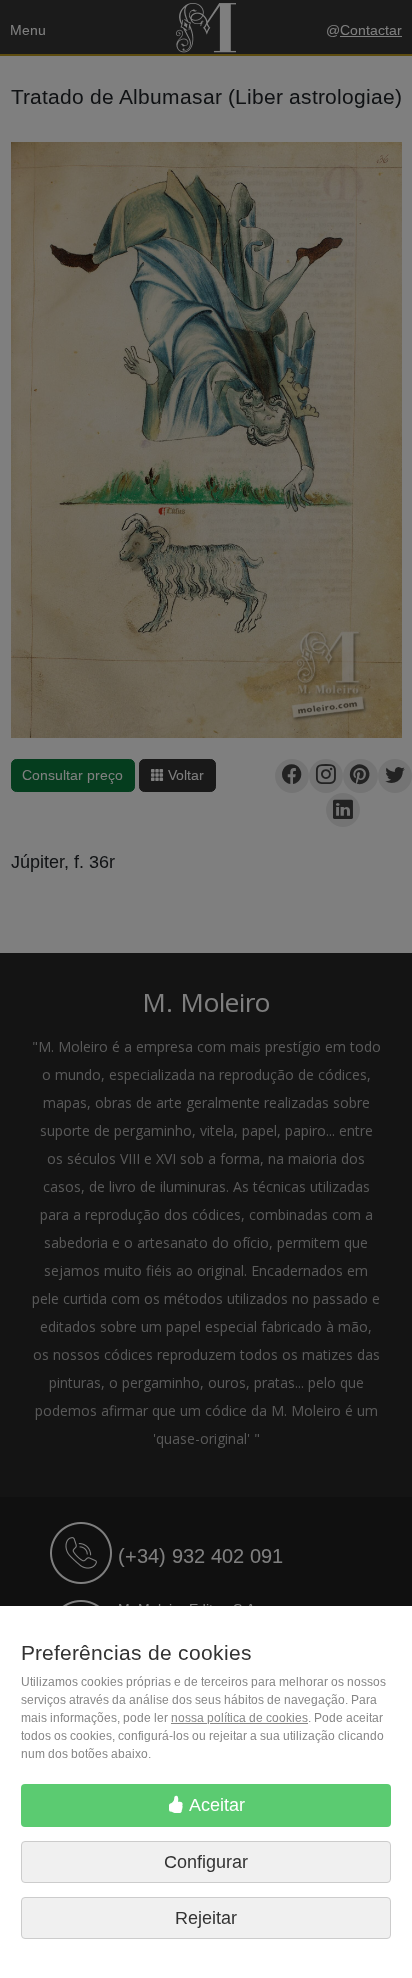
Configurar (206, 1862)
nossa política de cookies (239, 1718)
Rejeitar (206, 1918)
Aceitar (215, 1805)
